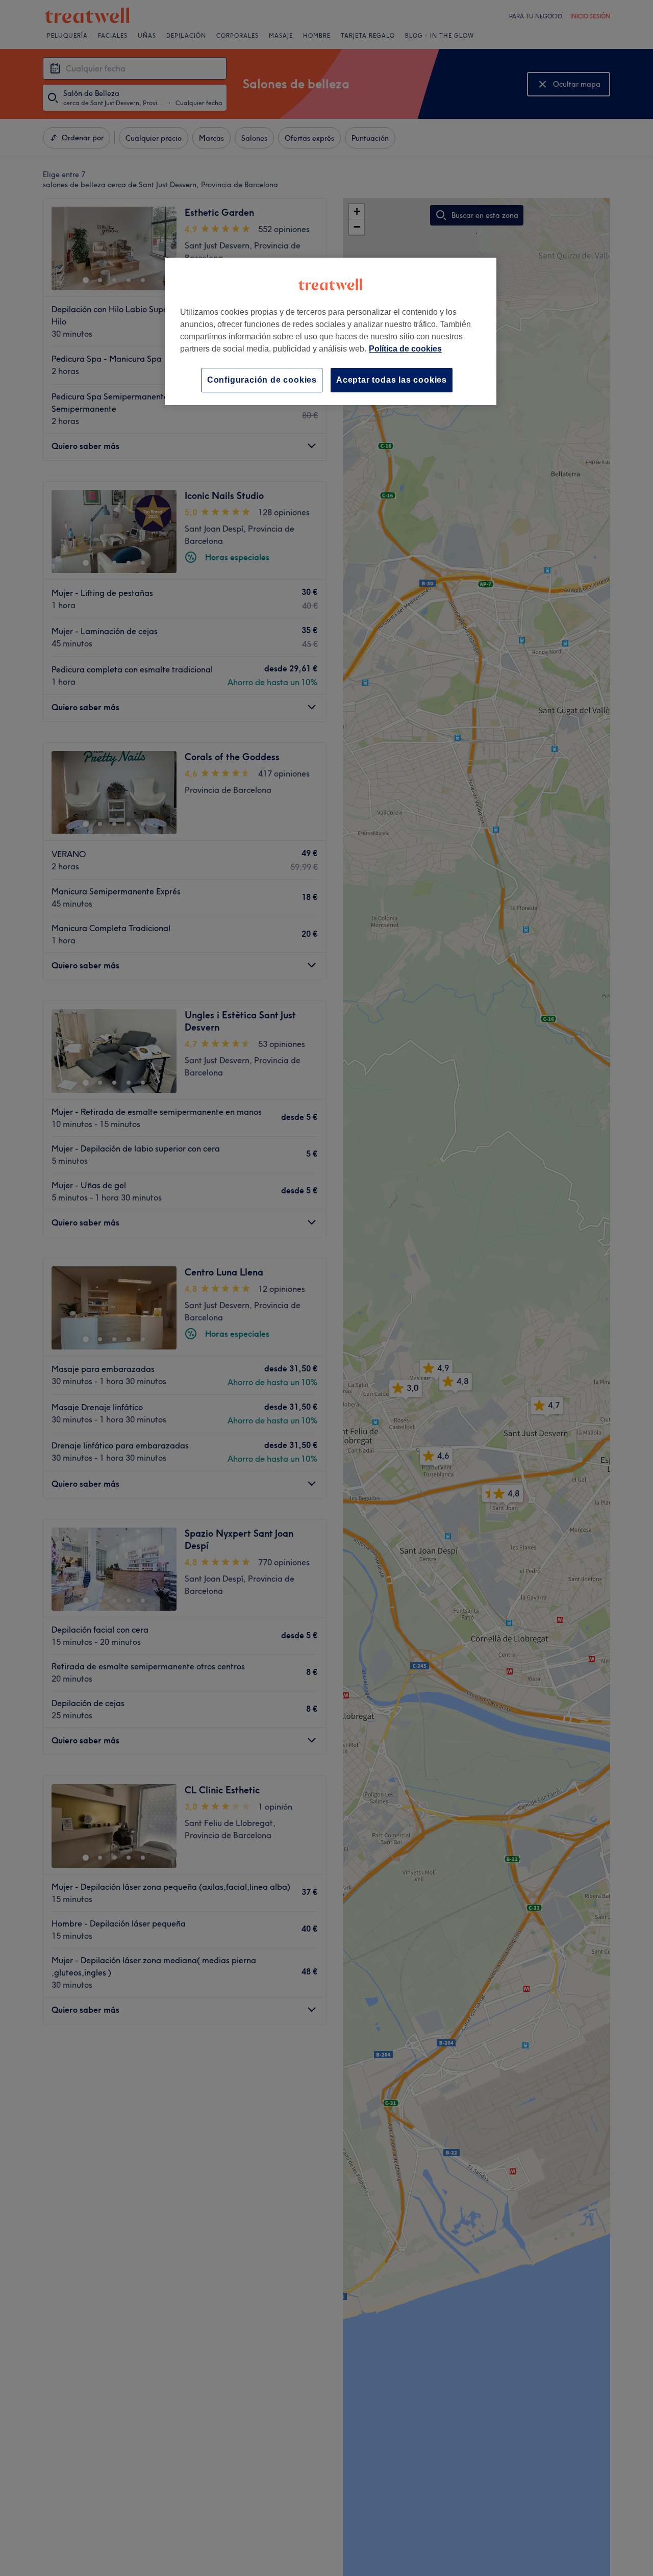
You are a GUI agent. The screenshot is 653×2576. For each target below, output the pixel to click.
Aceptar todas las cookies (392, 380)
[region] (331, 331)
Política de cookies (405, 349)
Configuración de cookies (262, 380)
